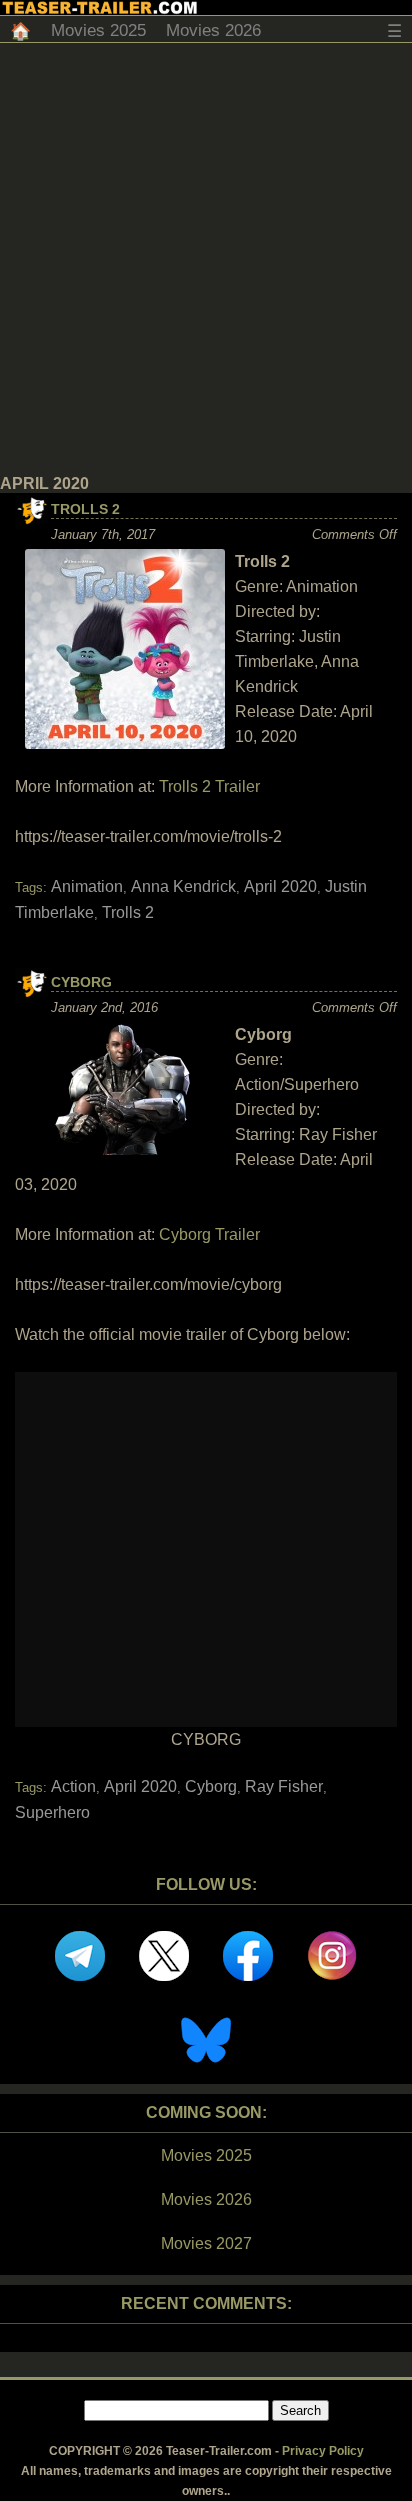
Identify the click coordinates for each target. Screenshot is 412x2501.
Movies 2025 (98, 30)
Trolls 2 (85, 509)
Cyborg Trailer (209, 1234)
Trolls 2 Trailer (209, 786)
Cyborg (81, 982)
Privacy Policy (323, 2451)
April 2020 (280, 886)
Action (73, 1786)
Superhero (52, 1812)
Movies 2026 (213, 30)
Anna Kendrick (183, 886)
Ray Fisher (284, 1786)
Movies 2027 (206, 2243)
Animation (87, 886)
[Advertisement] (206, 259)
